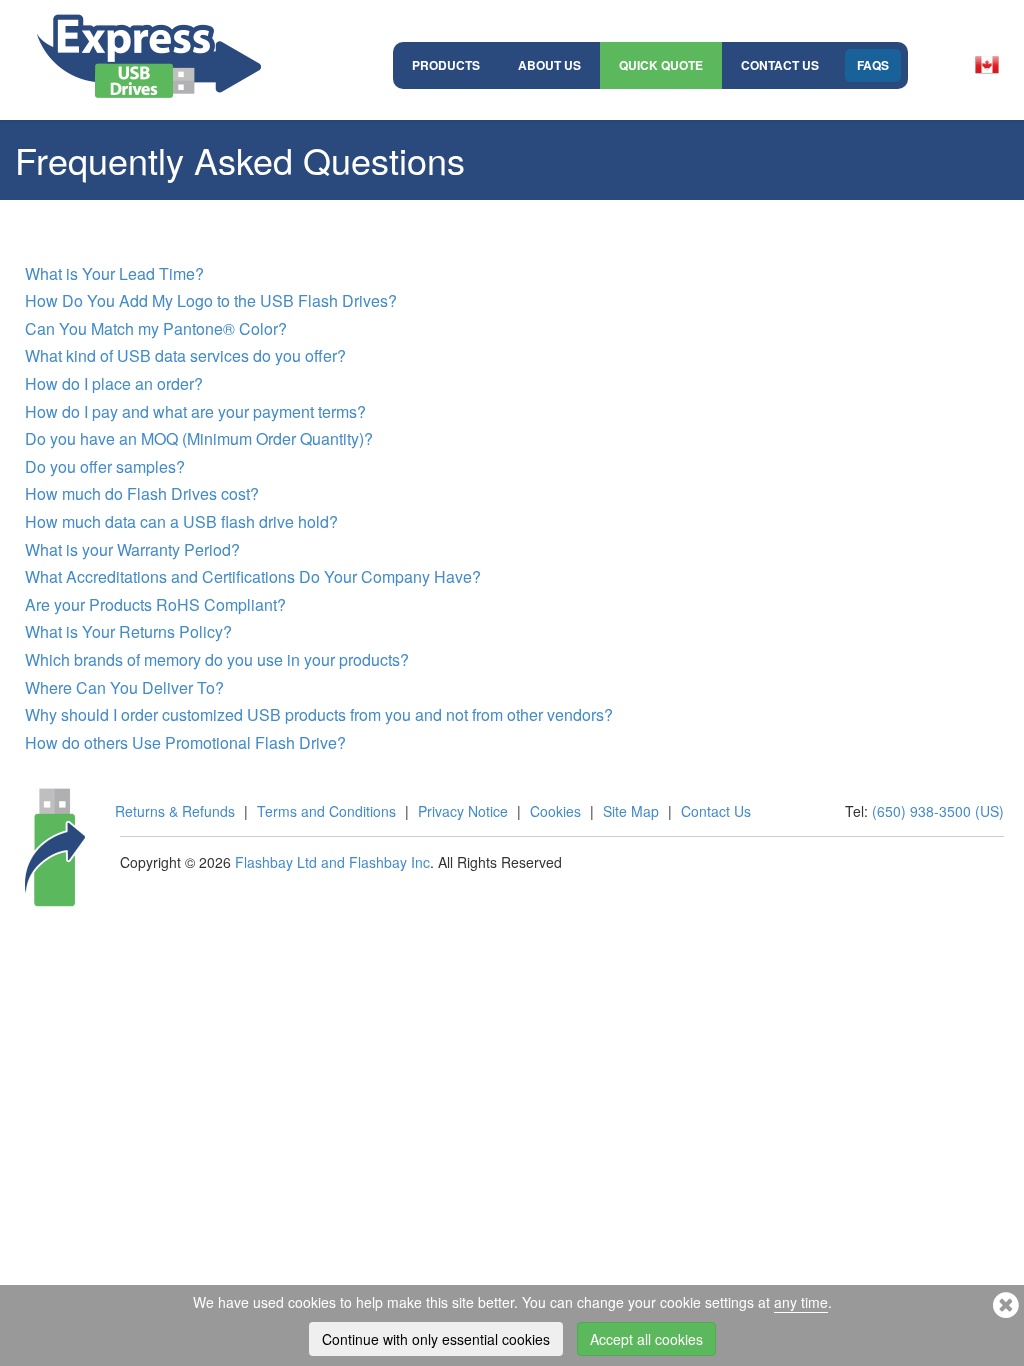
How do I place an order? (114, 383)
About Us (549, 65)
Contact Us (780, 65)
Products (446, 65)
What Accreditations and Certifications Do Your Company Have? (253, 576)
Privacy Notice (463, 811)
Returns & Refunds (175, 811)
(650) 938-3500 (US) (938, 811)
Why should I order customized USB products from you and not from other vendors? (319, 714)
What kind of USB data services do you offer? (185, 355)
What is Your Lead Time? (114, 273)
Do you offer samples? (105, 466)
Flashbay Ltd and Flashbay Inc (332, 862)
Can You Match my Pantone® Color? (156, 328)
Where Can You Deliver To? (124, 687)
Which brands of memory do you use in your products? (217, 659)
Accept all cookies (646, 1339)
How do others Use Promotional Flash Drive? (185, 742)
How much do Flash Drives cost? (142, 493)
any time (801, 1302)
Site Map (631, 811)
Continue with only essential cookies (436, 1339)
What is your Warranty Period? (132, 549)
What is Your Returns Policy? (128, 631)
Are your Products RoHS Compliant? (155, 604)
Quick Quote (661, 65)
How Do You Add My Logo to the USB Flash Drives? (211, 300)
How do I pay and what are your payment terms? (195, 411)
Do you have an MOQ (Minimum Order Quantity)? (199, 438)
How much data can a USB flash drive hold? (181, 521)
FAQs (873, 65)
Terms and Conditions (326, 811)
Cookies (555, 811)
